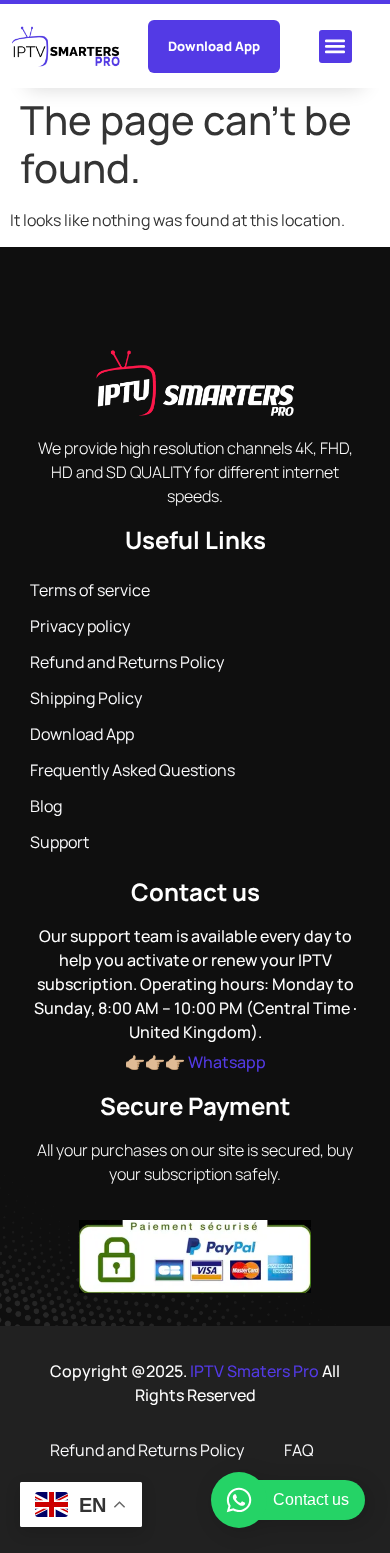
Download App (82, 734)
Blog (46, 806)
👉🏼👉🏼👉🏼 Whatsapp (195, 1062)
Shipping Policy (86, 698)
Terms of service (90, 590)
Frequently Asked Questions (132, 770)
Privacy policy (80, 626)
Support (59, 842)
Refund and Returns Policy (127, 662)
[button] (335, 46)
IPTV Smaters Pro (254, 1371)
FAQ (299, 1450)
